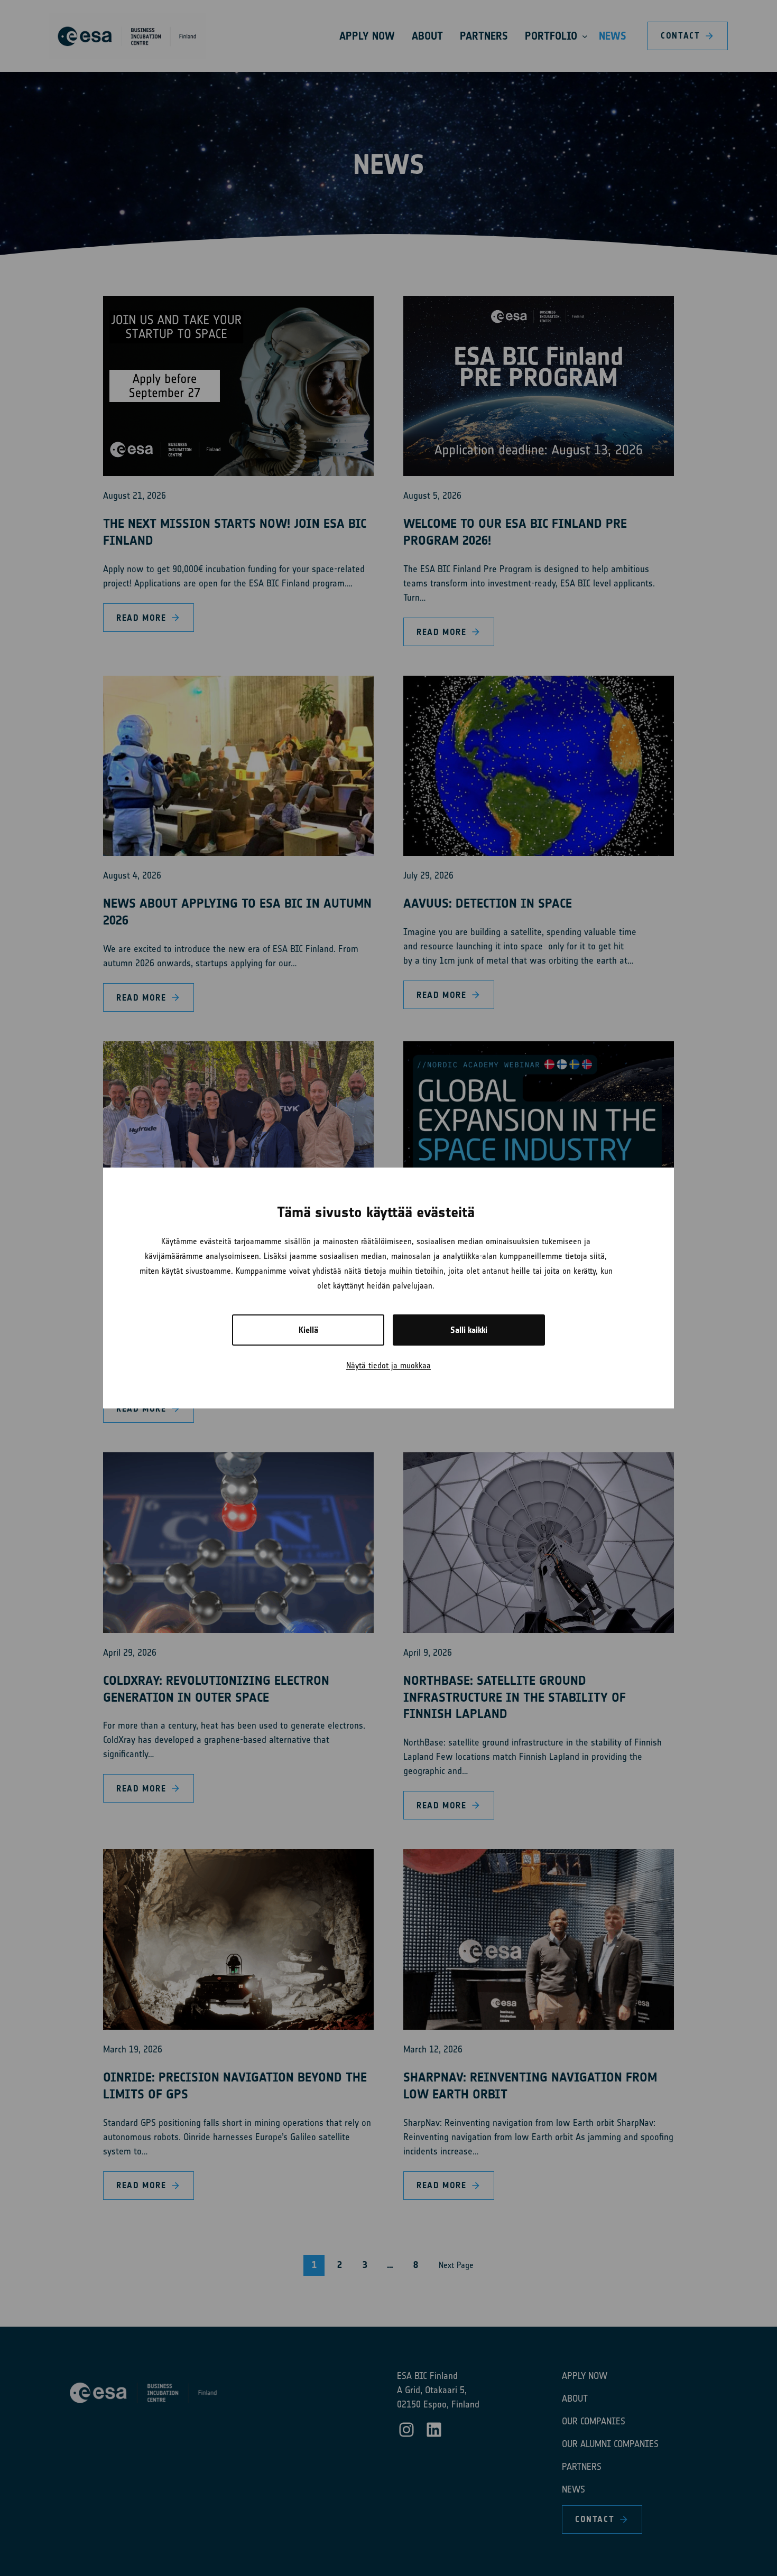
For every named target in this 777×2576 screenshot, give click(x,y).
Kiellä (308, 1330)
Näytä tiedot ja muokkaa (388, 1365)
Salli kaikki (469, 1330)
